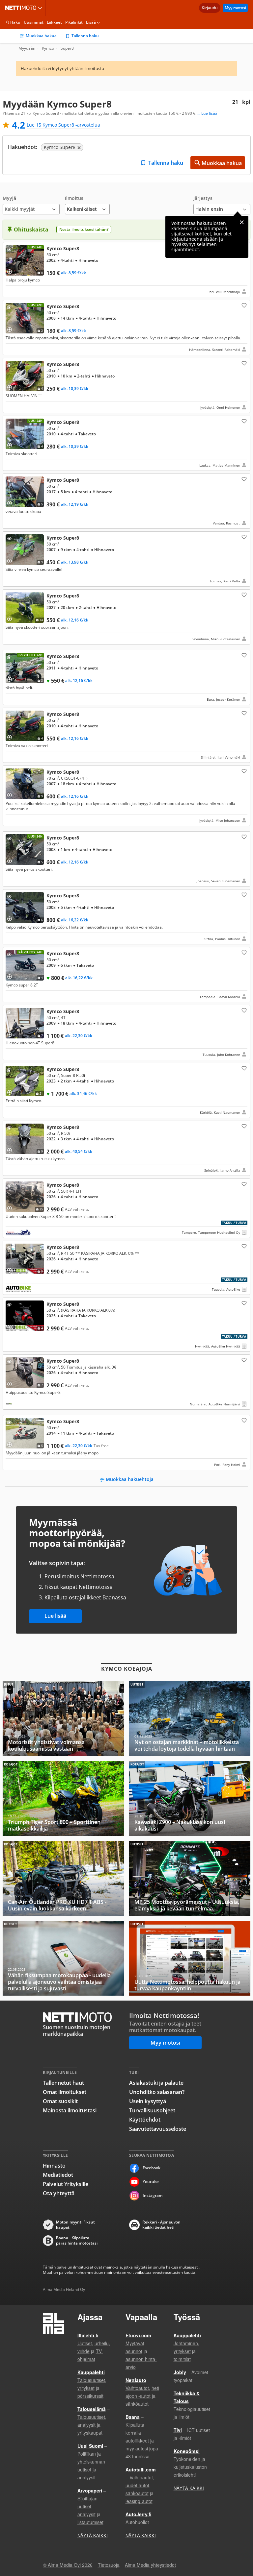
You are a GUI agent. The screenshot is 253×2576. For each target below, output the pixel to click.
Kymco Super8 (126, 270)
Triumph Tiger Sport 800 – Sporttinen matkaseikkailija (63, 1798)
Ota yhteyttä (59, 2193)
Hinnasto (54, 2166)
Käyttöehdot (145, 2120)
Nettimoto (22, 8)
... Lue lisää (207, 113)
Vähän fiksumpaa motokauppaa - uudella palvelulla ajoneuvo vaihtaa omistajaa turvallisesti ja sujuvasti (63, 1958)
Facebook (152, 2168)
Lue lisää (55, 1616)
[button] (31, 205)
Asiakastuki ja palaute (156, 2083)
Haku (15, 22)
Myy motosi (235, 8)
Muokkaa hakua (41, 36)
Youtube (151, 2182)
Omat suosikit (60, 2101)
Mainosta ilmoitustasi (70, 2110)
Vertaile (12, 269)
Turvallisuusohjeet (152, 2110)
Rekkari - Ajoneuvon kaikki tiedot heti (161, 2225)
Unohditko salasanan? (157, 2092)
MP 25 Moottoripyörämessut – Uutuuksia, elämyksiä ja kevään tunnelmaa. (190, 1878)
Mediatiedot (58, 2175)
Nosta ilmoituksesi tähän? (84, 229)
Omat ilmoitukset (65, 2092)
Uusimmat (34, 22)
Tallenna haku (85, 36)
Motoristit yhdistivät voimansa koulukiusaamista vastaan (63, 1719)
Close (242, 222)
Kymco (48, 48)
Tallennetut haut (63, 2083)
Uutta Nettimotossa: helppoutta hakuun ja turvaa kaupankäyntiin (190, 1958)
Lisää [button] (91, 22)
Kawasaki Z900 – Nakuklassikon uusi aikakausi (190, 1798)
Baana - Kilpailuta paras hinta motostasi (77, 2241)
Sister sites (41, 8)
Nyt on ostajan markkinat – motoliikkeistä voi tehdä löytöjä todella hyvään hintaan (190, 1719)
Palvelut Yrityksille (66, 2184)
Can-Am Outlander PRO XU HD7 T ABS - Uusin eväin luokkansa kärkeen (63, 1878)
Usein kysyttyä (148, 2101)
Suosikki (243, 305)
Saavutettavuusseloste (158, 2129)
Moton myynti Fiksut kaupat (75, 2225)
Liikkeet (54, 22)
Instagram (153, 2195)
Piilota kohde (11, 250)
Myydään (27, 48)
